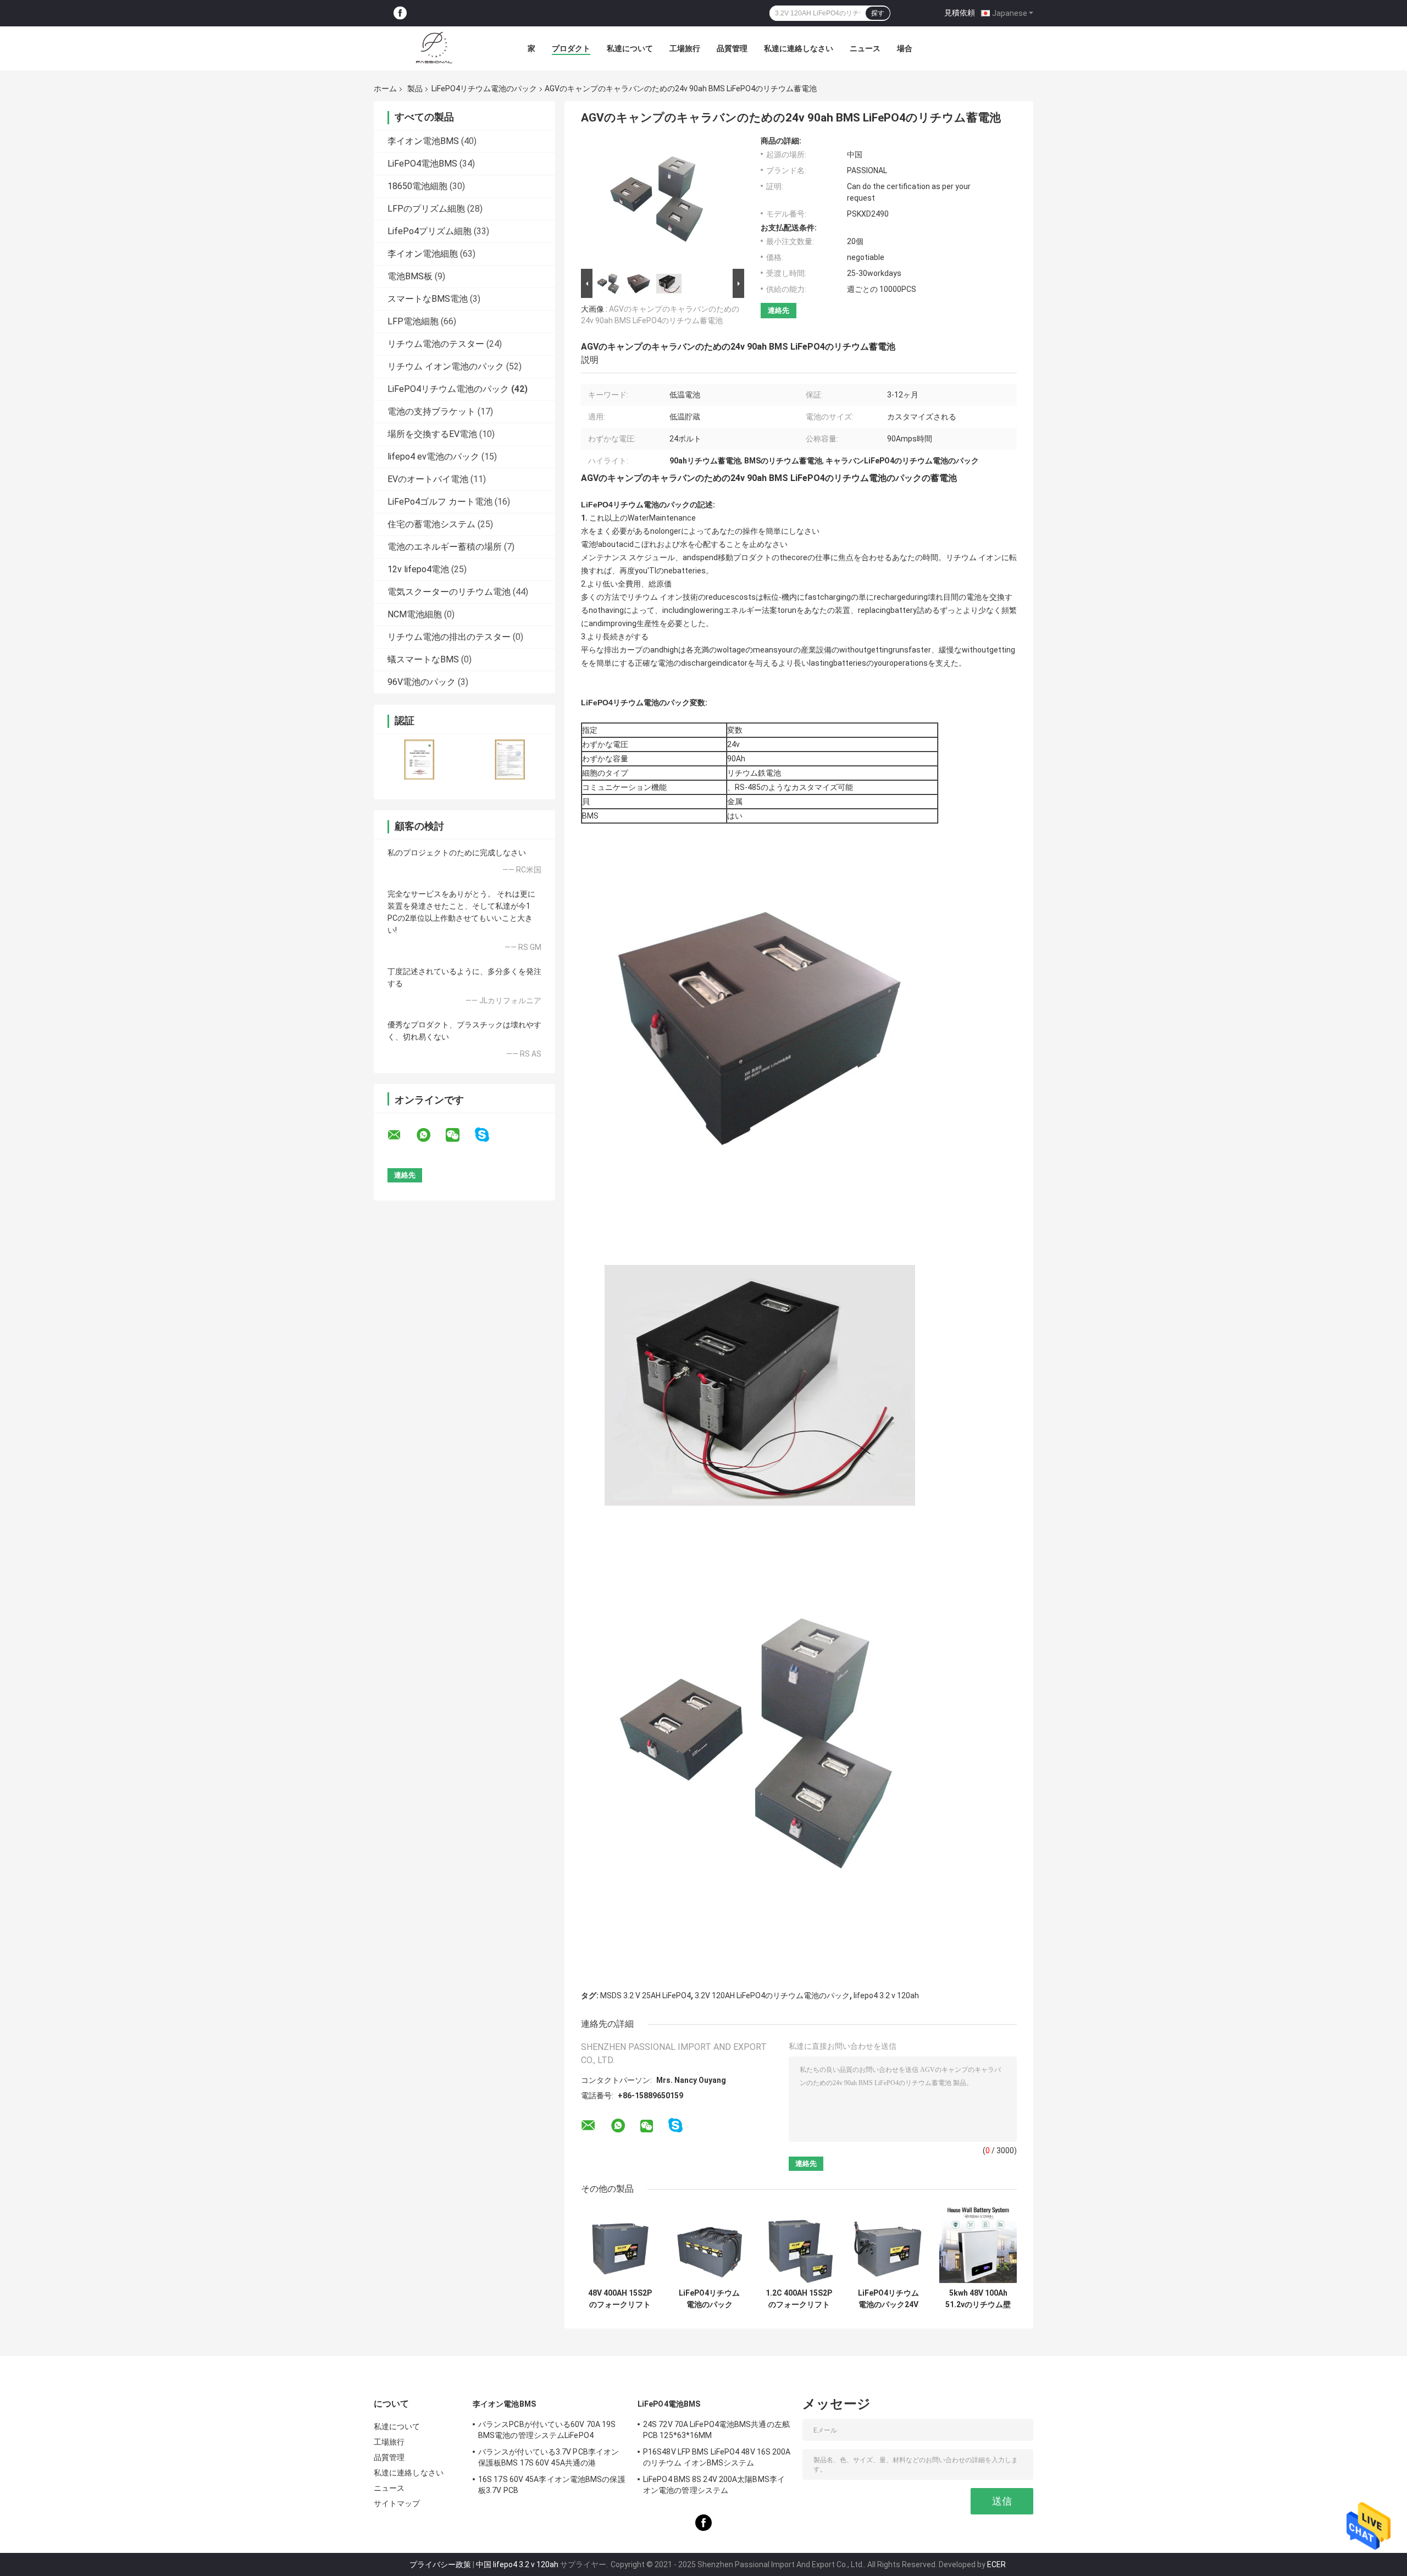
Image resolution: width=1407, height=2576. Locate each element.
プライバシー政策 (440, 2564)
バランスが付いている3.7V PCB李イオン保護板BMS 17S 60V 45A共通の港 (549, 2457)
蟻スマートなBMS (423, 659)
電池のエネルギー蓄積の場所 (445, 547)
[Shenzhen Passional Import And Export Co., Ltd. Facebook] (400, 13)
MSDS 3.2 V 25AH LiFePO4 (646, 1995)
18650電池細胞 (417, 186)
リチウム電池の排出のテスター (449, 637)
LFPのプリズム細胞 (426, 209)
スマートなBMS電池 (428, 299)
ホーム (385, 89)
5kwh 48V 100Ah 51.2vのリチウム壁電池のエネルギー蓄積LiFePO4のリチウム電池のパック (978, 2299)
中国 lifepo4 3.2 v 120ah (517, 2564)
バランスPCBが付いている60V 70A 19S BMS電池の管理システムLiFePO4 (547, 2430)
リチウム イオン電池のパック (446, 366)
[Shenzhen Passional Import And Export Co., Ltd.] (434, 48)
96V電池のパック (422, 682)
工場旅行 (685, 48)
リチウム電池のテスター (436, 344)
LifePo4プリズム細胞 (430, 231)
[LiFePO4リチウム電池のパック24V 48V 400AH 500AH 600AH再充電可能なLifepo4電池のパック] (888, 2244)
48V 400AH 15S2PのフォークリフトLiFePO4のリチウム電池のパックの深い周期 (620, 2299)
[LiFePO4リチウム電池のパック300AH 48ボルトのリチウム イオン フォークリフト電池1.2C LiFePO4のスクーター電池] (709, 2244)
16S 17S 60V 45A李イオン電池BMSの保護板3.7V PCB (552, 2485)
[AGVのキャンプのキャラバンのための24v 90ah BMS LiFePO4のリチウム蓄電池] (658, 201)
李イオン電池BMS (423, 141)
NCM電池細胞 (415, 614)
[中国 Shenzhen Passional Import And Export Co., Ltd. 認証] (419, 759)
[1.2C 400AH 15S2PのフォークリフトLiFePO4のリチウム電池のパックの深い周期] (799, 2244)
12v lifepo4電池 (418, 569)
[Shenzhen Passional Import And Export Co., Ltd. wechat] (459, 1135)
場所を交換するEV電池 (432, 434)
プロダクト (571, 48)
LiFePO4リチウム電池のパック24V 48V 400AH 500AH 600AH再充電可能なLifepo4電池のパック (888, 2299)
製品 (415, 89)
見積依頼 (960, 13)
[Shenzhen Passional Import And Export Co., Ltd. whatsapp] (430, 1135)
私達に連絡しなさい (799, 48)
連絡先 (779, 310)
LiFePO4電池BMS (422, 164)
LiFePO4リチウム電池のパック (484, 89)
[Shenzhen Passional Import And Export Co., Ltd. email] (401, 1135)
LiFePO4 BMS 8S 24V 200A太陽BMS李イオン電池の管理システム (714, 2485)
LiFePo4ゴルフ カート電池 (440, 502)
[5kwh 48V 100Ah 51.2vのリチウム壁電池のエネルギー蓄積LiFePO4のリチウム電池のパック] (978, 2244)
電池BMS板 (410, 276)
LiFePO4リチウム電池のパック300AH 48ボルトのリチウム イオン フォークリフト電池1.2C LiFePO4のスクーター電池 (710, 2299)
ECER (996, 2564)
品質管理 (732, 48)
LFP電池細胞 (413, 321)
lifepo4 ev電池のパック (433, 457)
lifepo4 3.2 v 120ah (886, 1995)
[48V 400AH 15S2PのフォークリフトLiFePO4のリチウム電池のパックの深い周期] (620, 2244)
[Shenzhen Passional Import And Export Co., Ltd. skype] (489, 1135)
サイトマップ (397, 2503)
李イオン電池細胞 (423, 254)
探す (878, 13)
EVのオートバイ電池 (428, 479)
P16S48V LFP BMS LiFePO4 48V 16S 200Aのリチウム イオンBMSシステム (717, 2457)
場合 (905, 48)
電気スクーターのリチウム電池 (449, 592)
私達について (630, 48)
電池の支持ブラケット (431, 411)
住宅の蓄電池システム (431, 524)
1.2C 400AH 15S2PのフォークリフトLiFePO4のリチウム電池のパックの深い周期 (799, 2299)
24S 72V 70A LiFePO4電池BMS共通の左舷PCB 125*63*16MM (716, 2430)
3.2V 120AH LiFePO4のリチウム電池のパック (772, 1995)
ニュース (865, 48)
